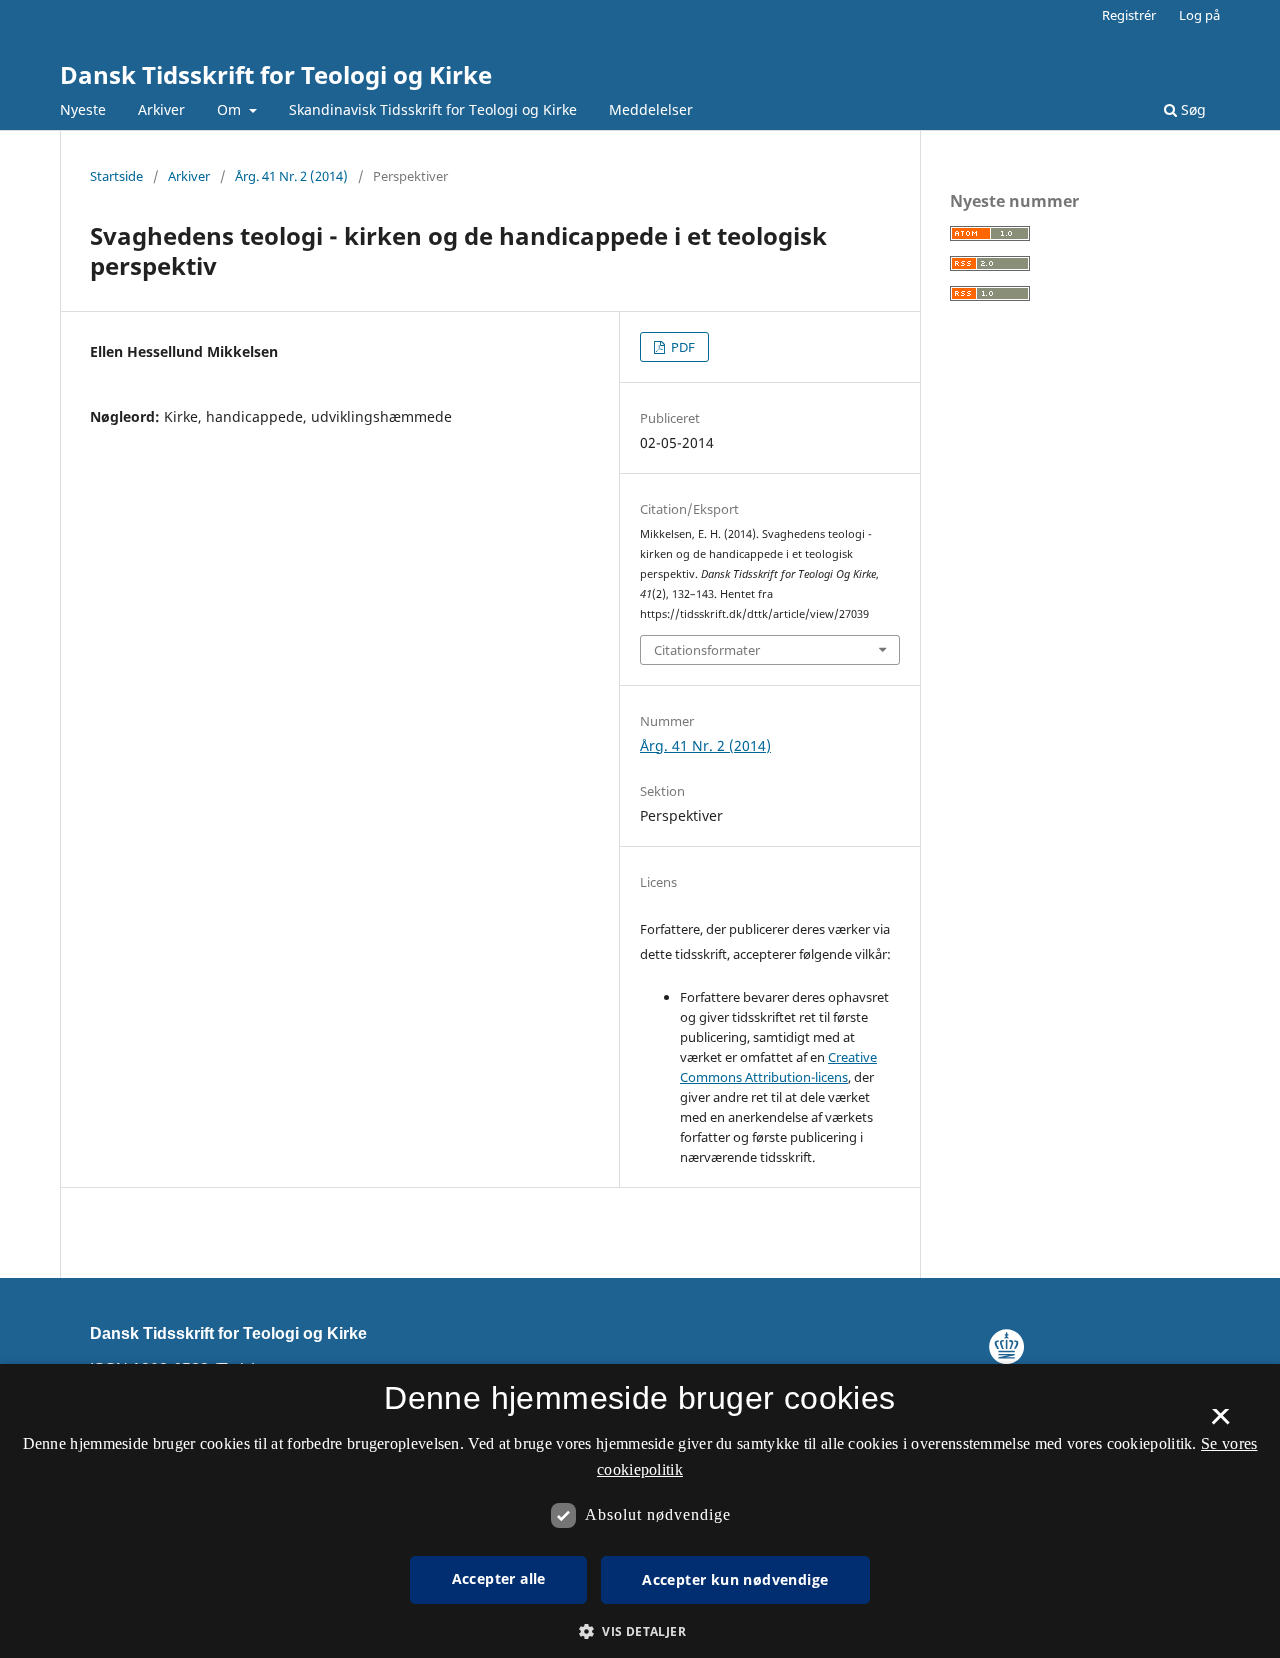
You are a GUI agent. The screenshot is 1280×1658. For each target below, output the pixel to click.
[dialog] (640, 1511)
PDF (681, 347)
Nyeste (83, 109)
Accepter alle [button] (499, 1578)
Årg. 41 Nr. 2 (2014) (291, 176)
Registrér (1129, 15)
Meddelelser (651, 109)
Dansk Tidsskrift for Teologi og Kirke (276, 74)
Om (231, 109)
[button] (640, 1631)
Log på (1199, 15)
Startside (116, 176)
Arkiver (161, 109)
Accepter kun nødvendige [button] (735, 1579)
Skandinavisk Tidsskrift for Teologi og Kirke (433, 109)
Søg (1191, 109)
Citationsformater (707, 650)
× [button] (1220, 1423)
